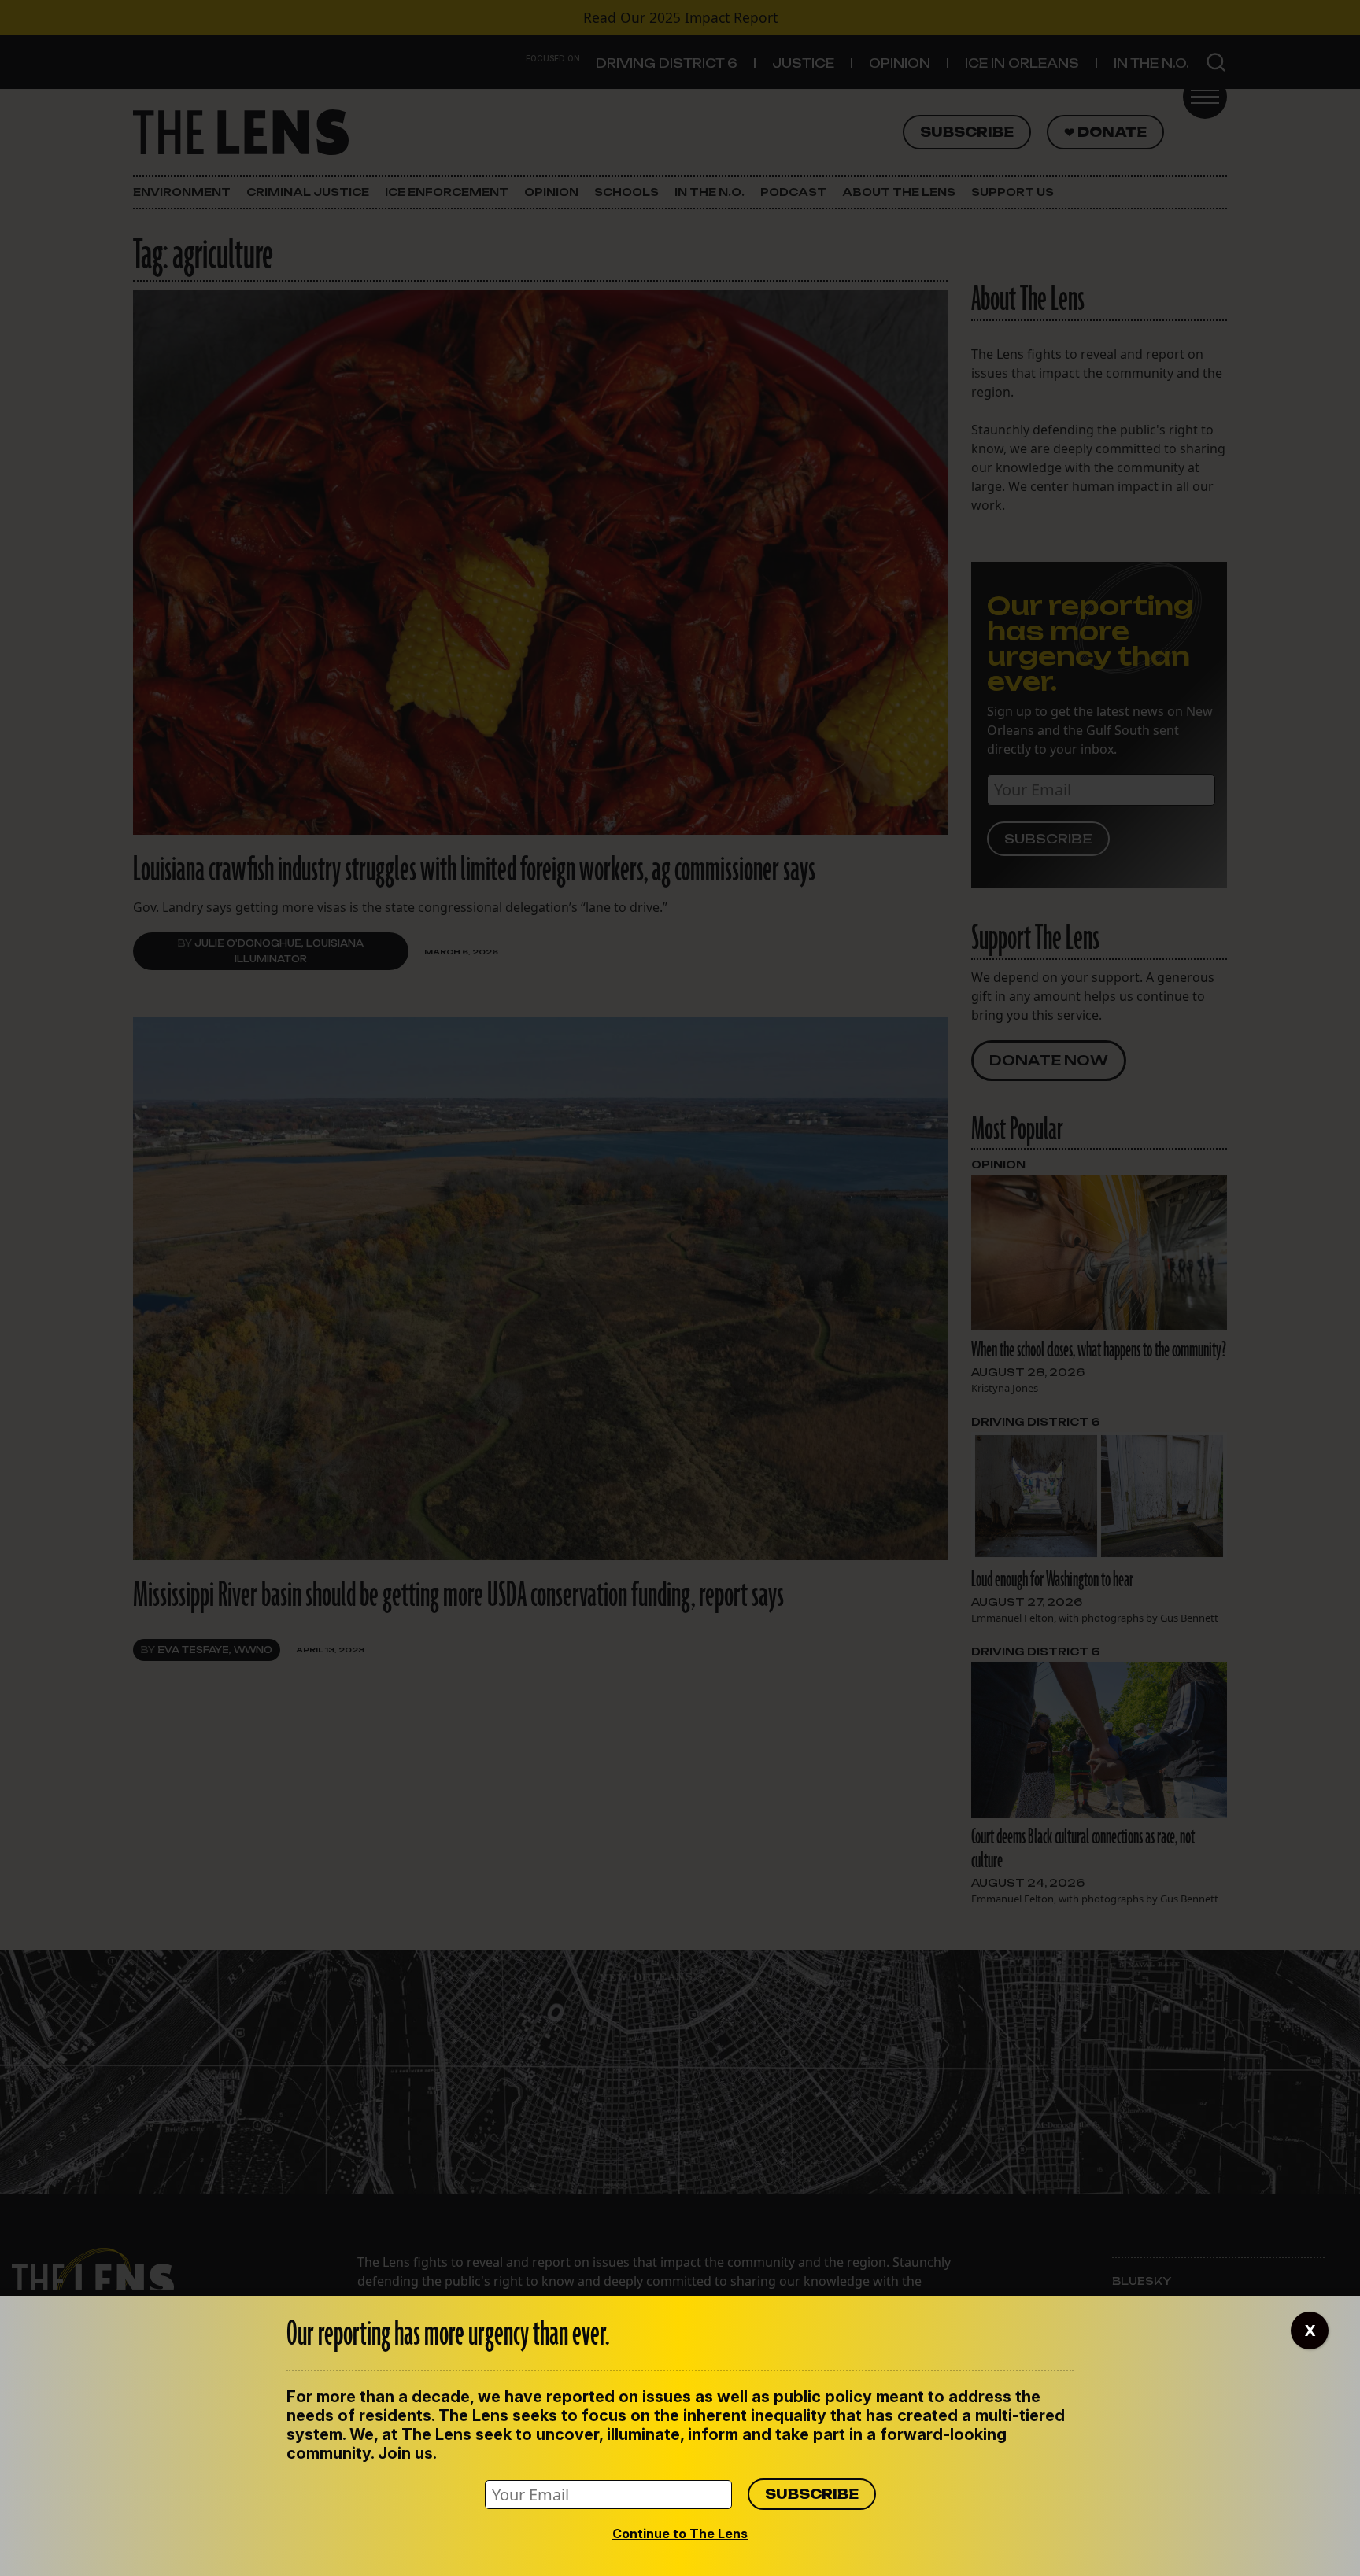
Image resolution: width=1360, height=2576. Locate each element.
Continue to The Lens (680, 2534)
